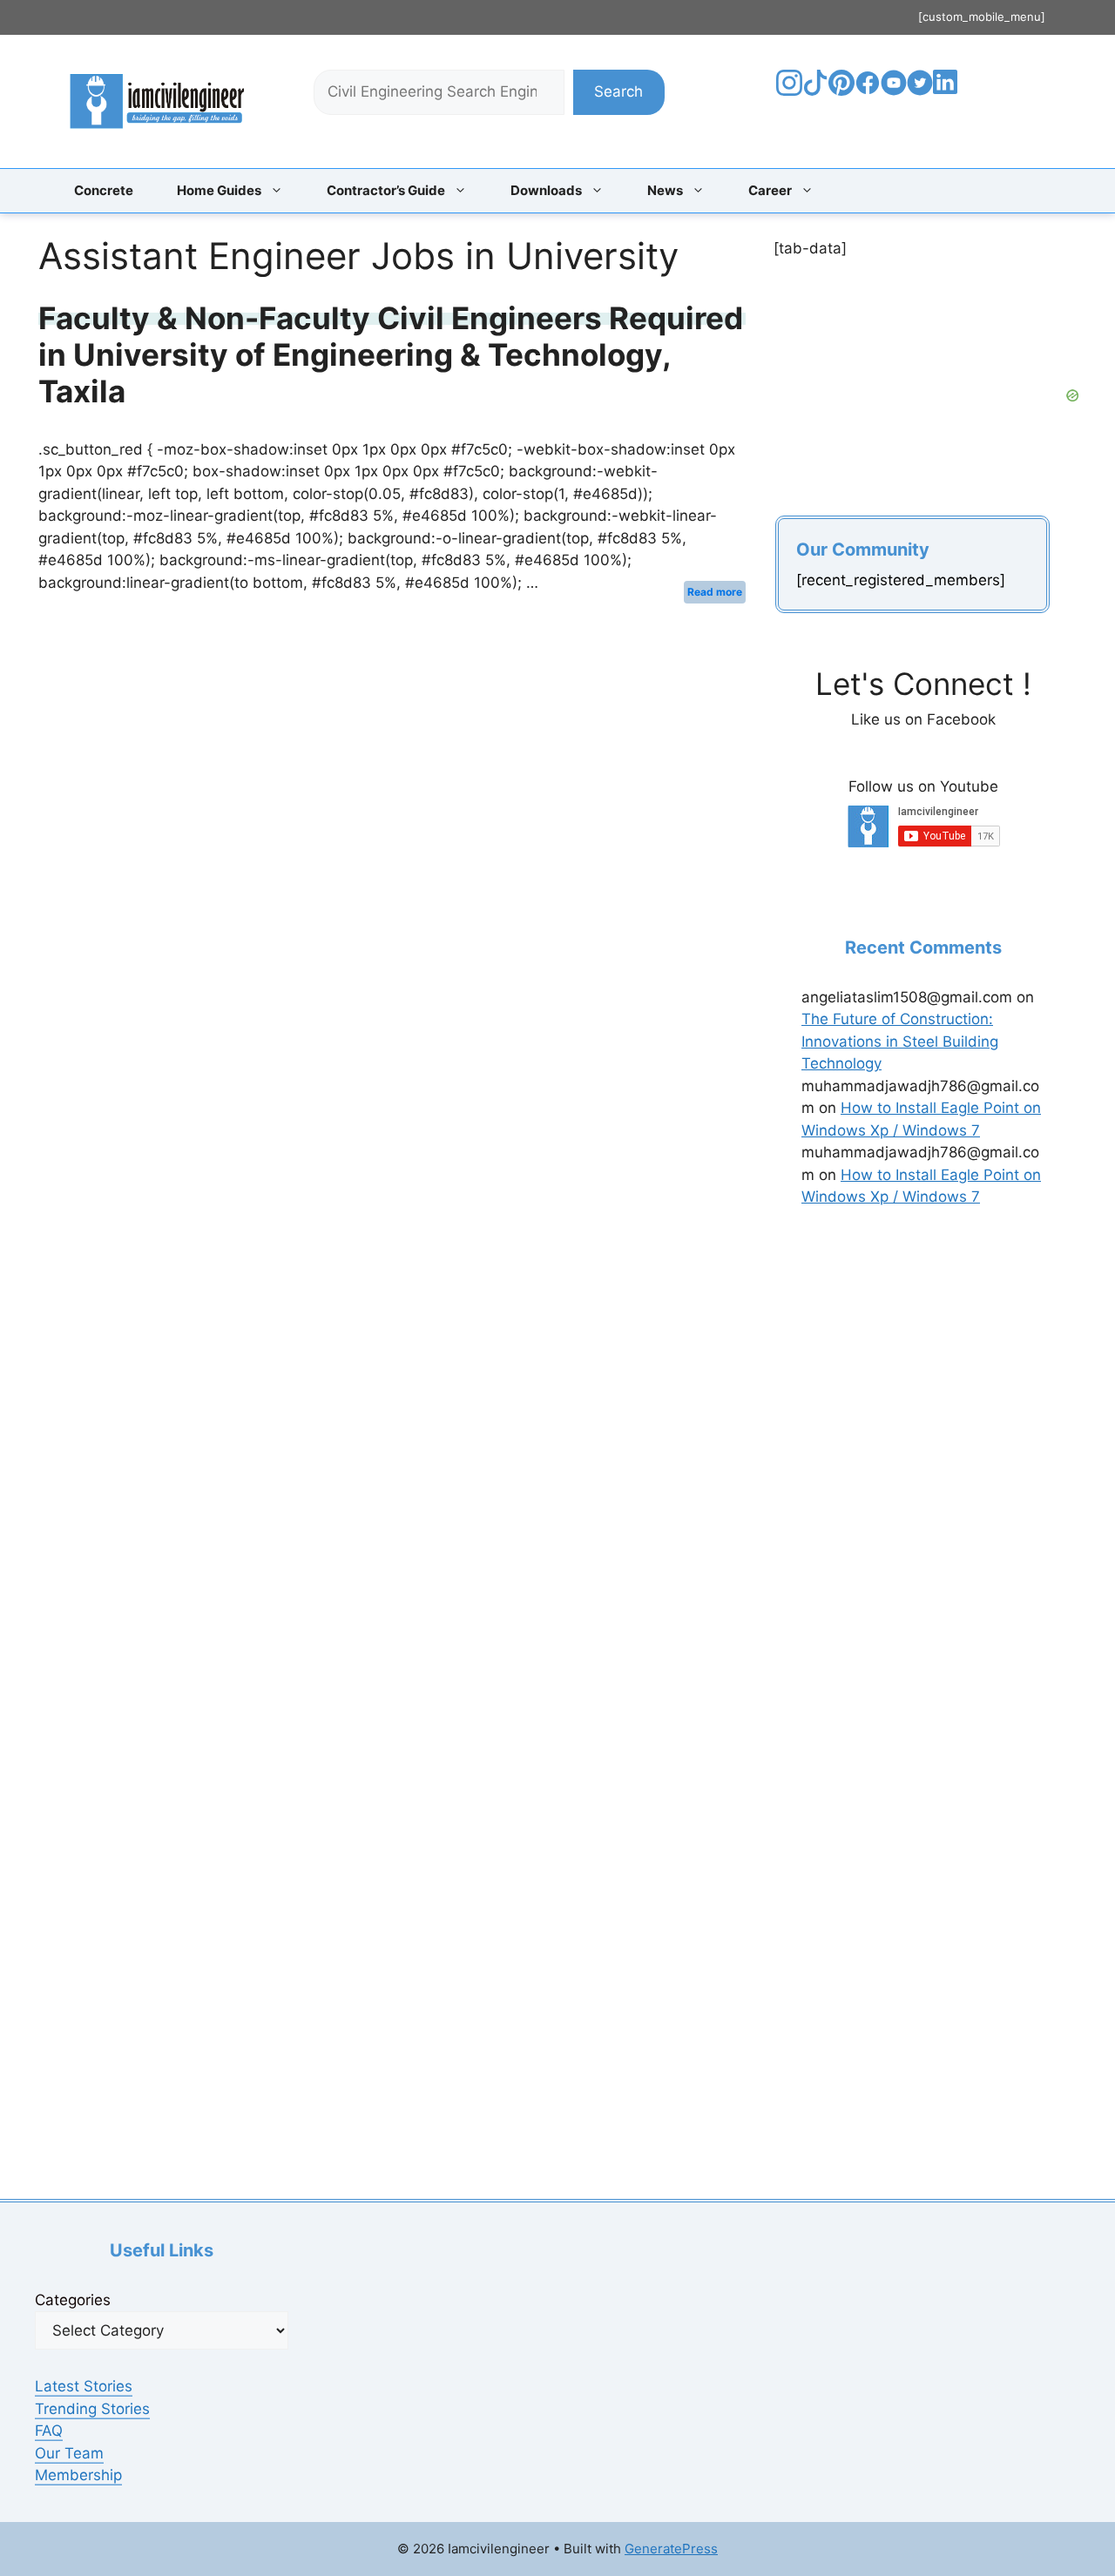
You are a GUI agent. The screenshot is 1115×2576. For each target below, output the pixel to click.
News (665, 190)
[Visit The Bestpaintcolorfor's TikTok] (815, 91)
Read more (715, 592)
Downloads (546, 190)
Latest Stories (84, 2386)
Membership (78, 2475)
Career (770, 190)
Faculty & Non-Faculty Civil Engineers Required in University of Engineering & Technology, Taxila (391, 354)
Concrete (104, 190)
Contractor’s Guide (386, 190)
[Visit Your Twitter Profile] (920, 91)
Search (618, 91)
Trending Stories (92, 2409)
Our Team (69, 2453)
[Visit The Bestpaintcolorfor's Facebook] (868, 91)
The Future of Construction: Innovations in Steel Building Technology (900, 1041)
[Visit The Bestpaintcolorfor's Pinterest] (841, 91)
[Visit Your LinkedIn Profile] (948, 95)
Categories (73, 2300)
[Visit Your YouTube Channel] (894, 91)
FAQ (49, 2431)
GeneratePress (671, 2549)
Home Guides (219, 190)
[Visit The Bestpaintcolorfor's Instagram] (789, 91)
